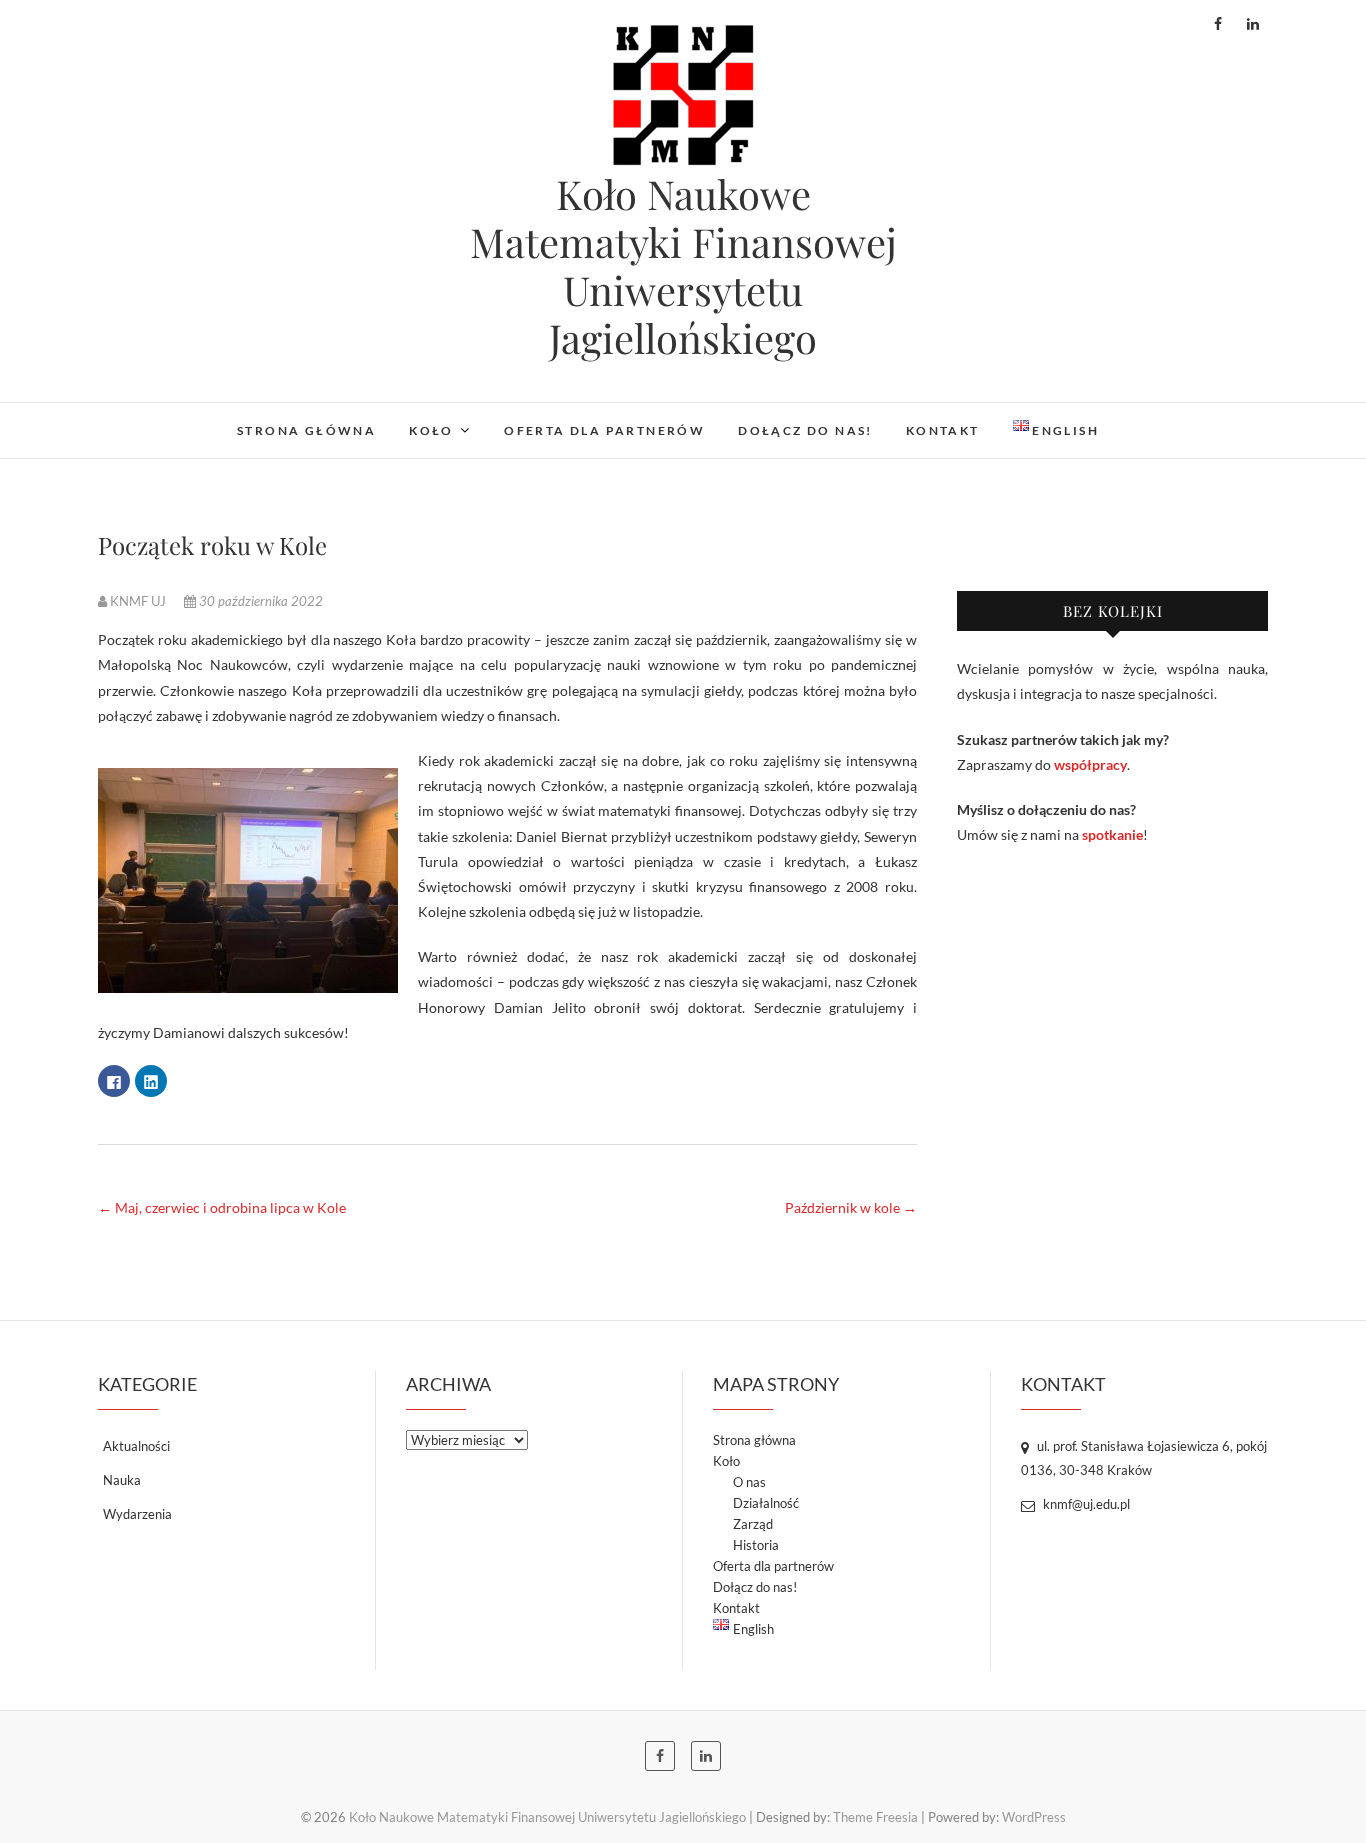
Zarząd (753, 1524)
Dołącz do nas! (805, 430)
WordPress (1034, 1817)
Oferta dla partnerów (604, 430)
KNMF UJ (138, 601)
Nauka (122, 1480)
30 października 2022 (259, 601)
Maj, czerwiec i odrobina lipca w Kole (222, 1207)
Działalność (766, 1503)
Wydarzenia (137, 1514)
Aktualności (136, 1446)
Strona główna (306, 430)
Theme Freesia (875, 1817)
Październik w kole (851, 1207)
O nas (749, 1482)
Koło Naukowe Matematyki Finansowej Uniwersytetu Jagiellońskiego (683, 266)
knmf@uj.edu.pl (1085, 1504)
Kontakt (943, 430)
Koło (431, 430)
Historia (756, 1545)
